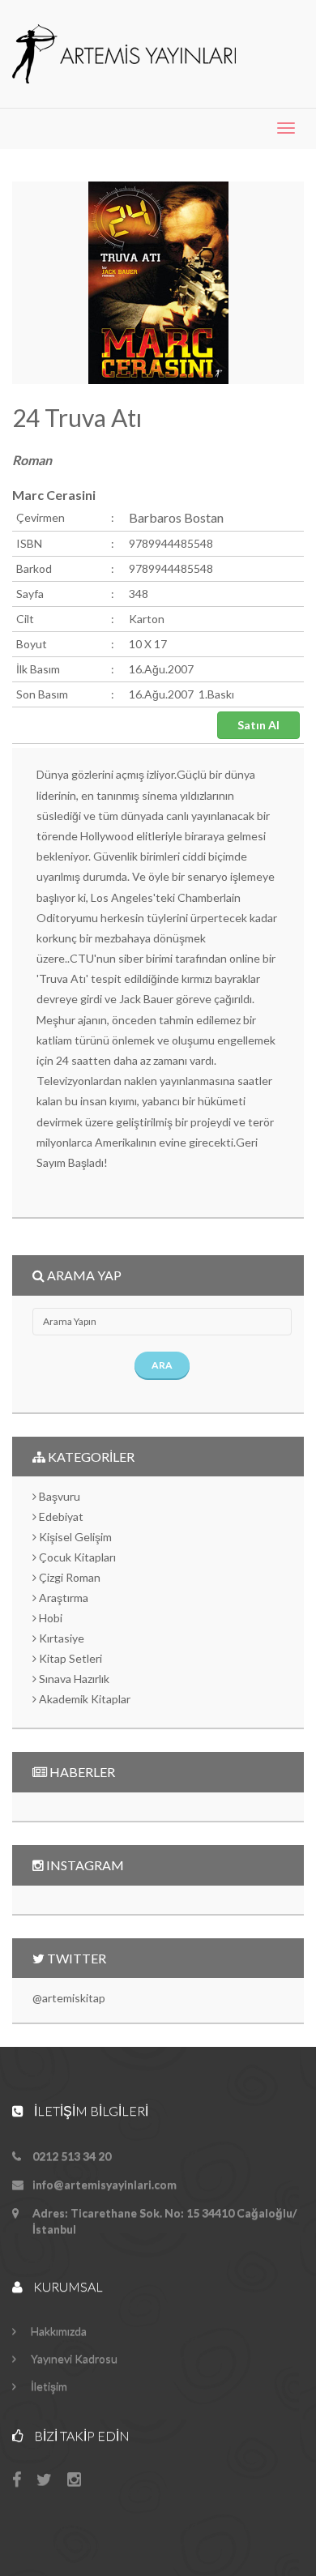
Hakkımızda (58, 2331)
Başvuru (58, 1496)
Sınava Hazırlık (73, 1679)
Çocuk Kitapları (76, 1557)
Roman (32, 460)
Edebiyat (60, 1517)
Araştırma (62, 1598)
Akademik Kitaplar (83, 1699)
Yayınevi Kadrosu (73, 2358)
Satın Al (258, 725)
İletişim (48, 2386)
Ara (162, 1365)
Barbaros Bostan (176, 517)
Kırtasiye (60, 1638)
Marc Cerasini (54, 495)
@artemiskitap (69, 1998)
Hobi (49, 1618)
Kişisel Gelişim (74, 1537)
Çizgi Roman (68, 1577)
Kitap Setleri (69, 1658)
